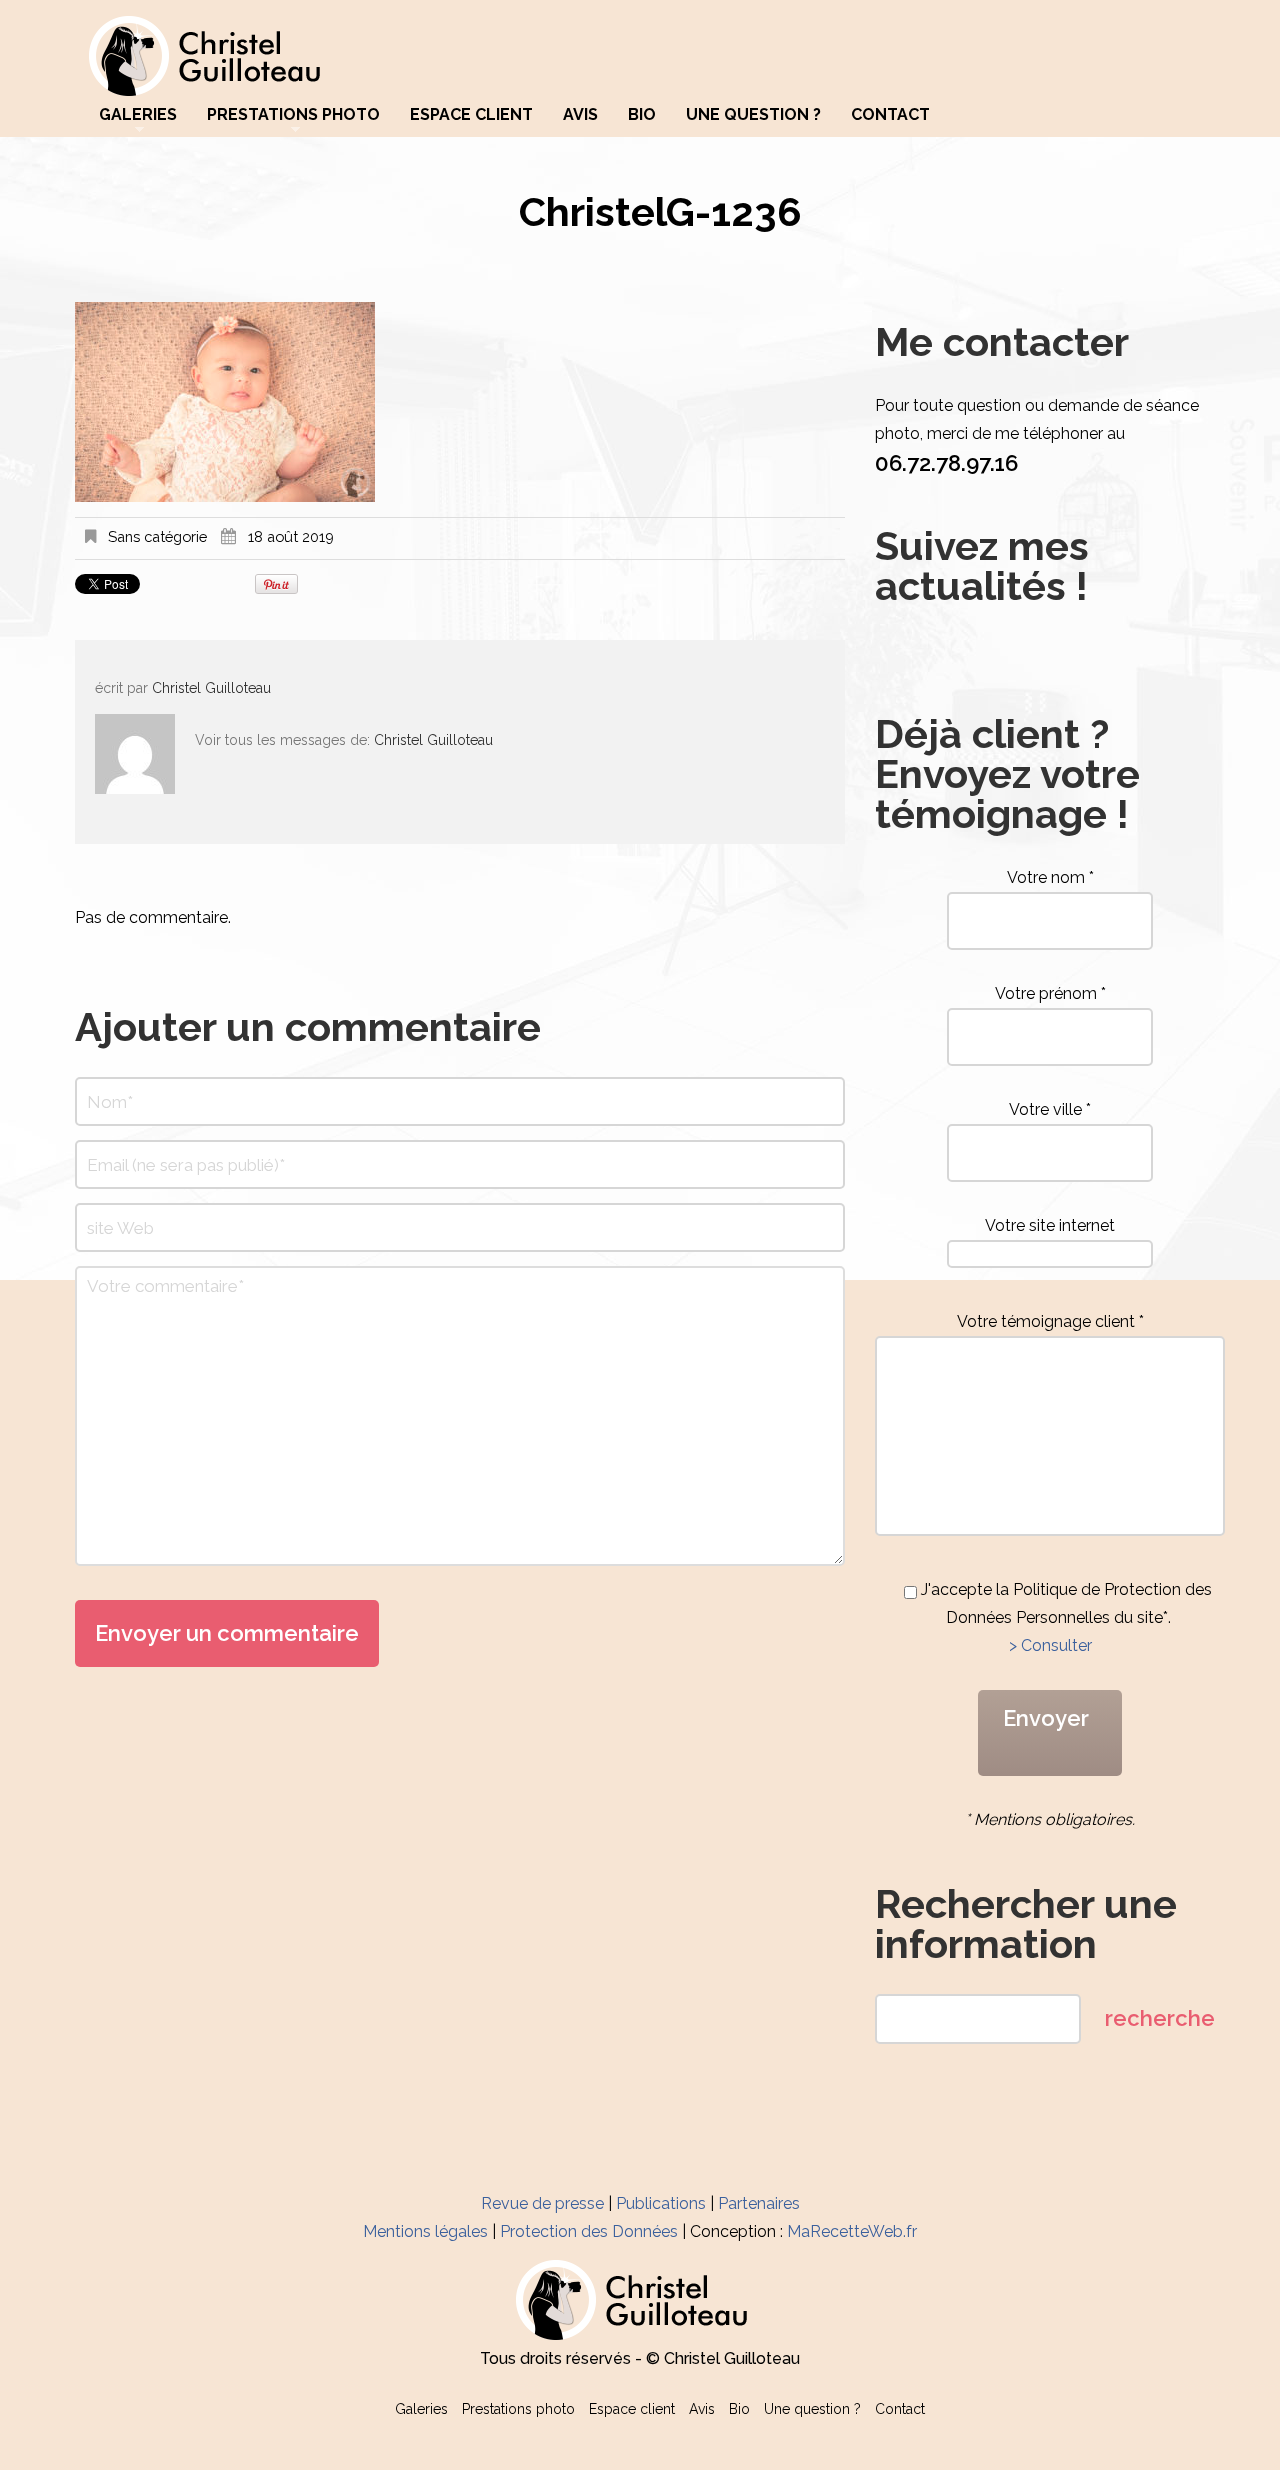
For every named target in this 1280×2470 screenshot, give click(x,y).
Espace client (471, 115)
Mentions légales (425, 2231)
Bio (642, 115)
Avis (580, 115)
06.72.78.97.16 (946, 463)
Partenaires (759, 2203)
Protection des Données (589, 2231)
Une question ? (753, 115)
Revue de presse (542, 2203)
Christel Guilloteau (211, 688)
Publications (661, 2203)
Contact (890, 115)
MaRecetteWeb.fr (852, 2231)
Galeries (138, 115)
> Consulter (1050, 1645)
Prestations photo (293, 115)
